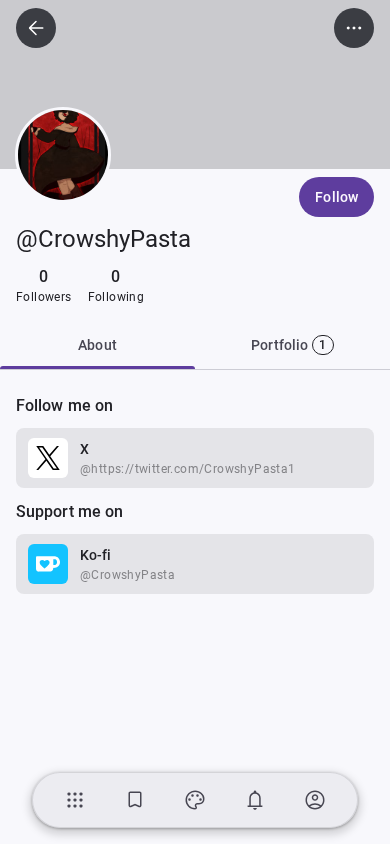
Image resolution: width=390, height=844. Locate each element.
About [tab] (97, 345)
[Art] (195, 800)
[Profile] (315, 800)
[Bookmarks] (135, 800)
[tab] (292, 345)
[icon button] (36, 28)
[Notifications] (255, 800)
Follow (336, 197)
